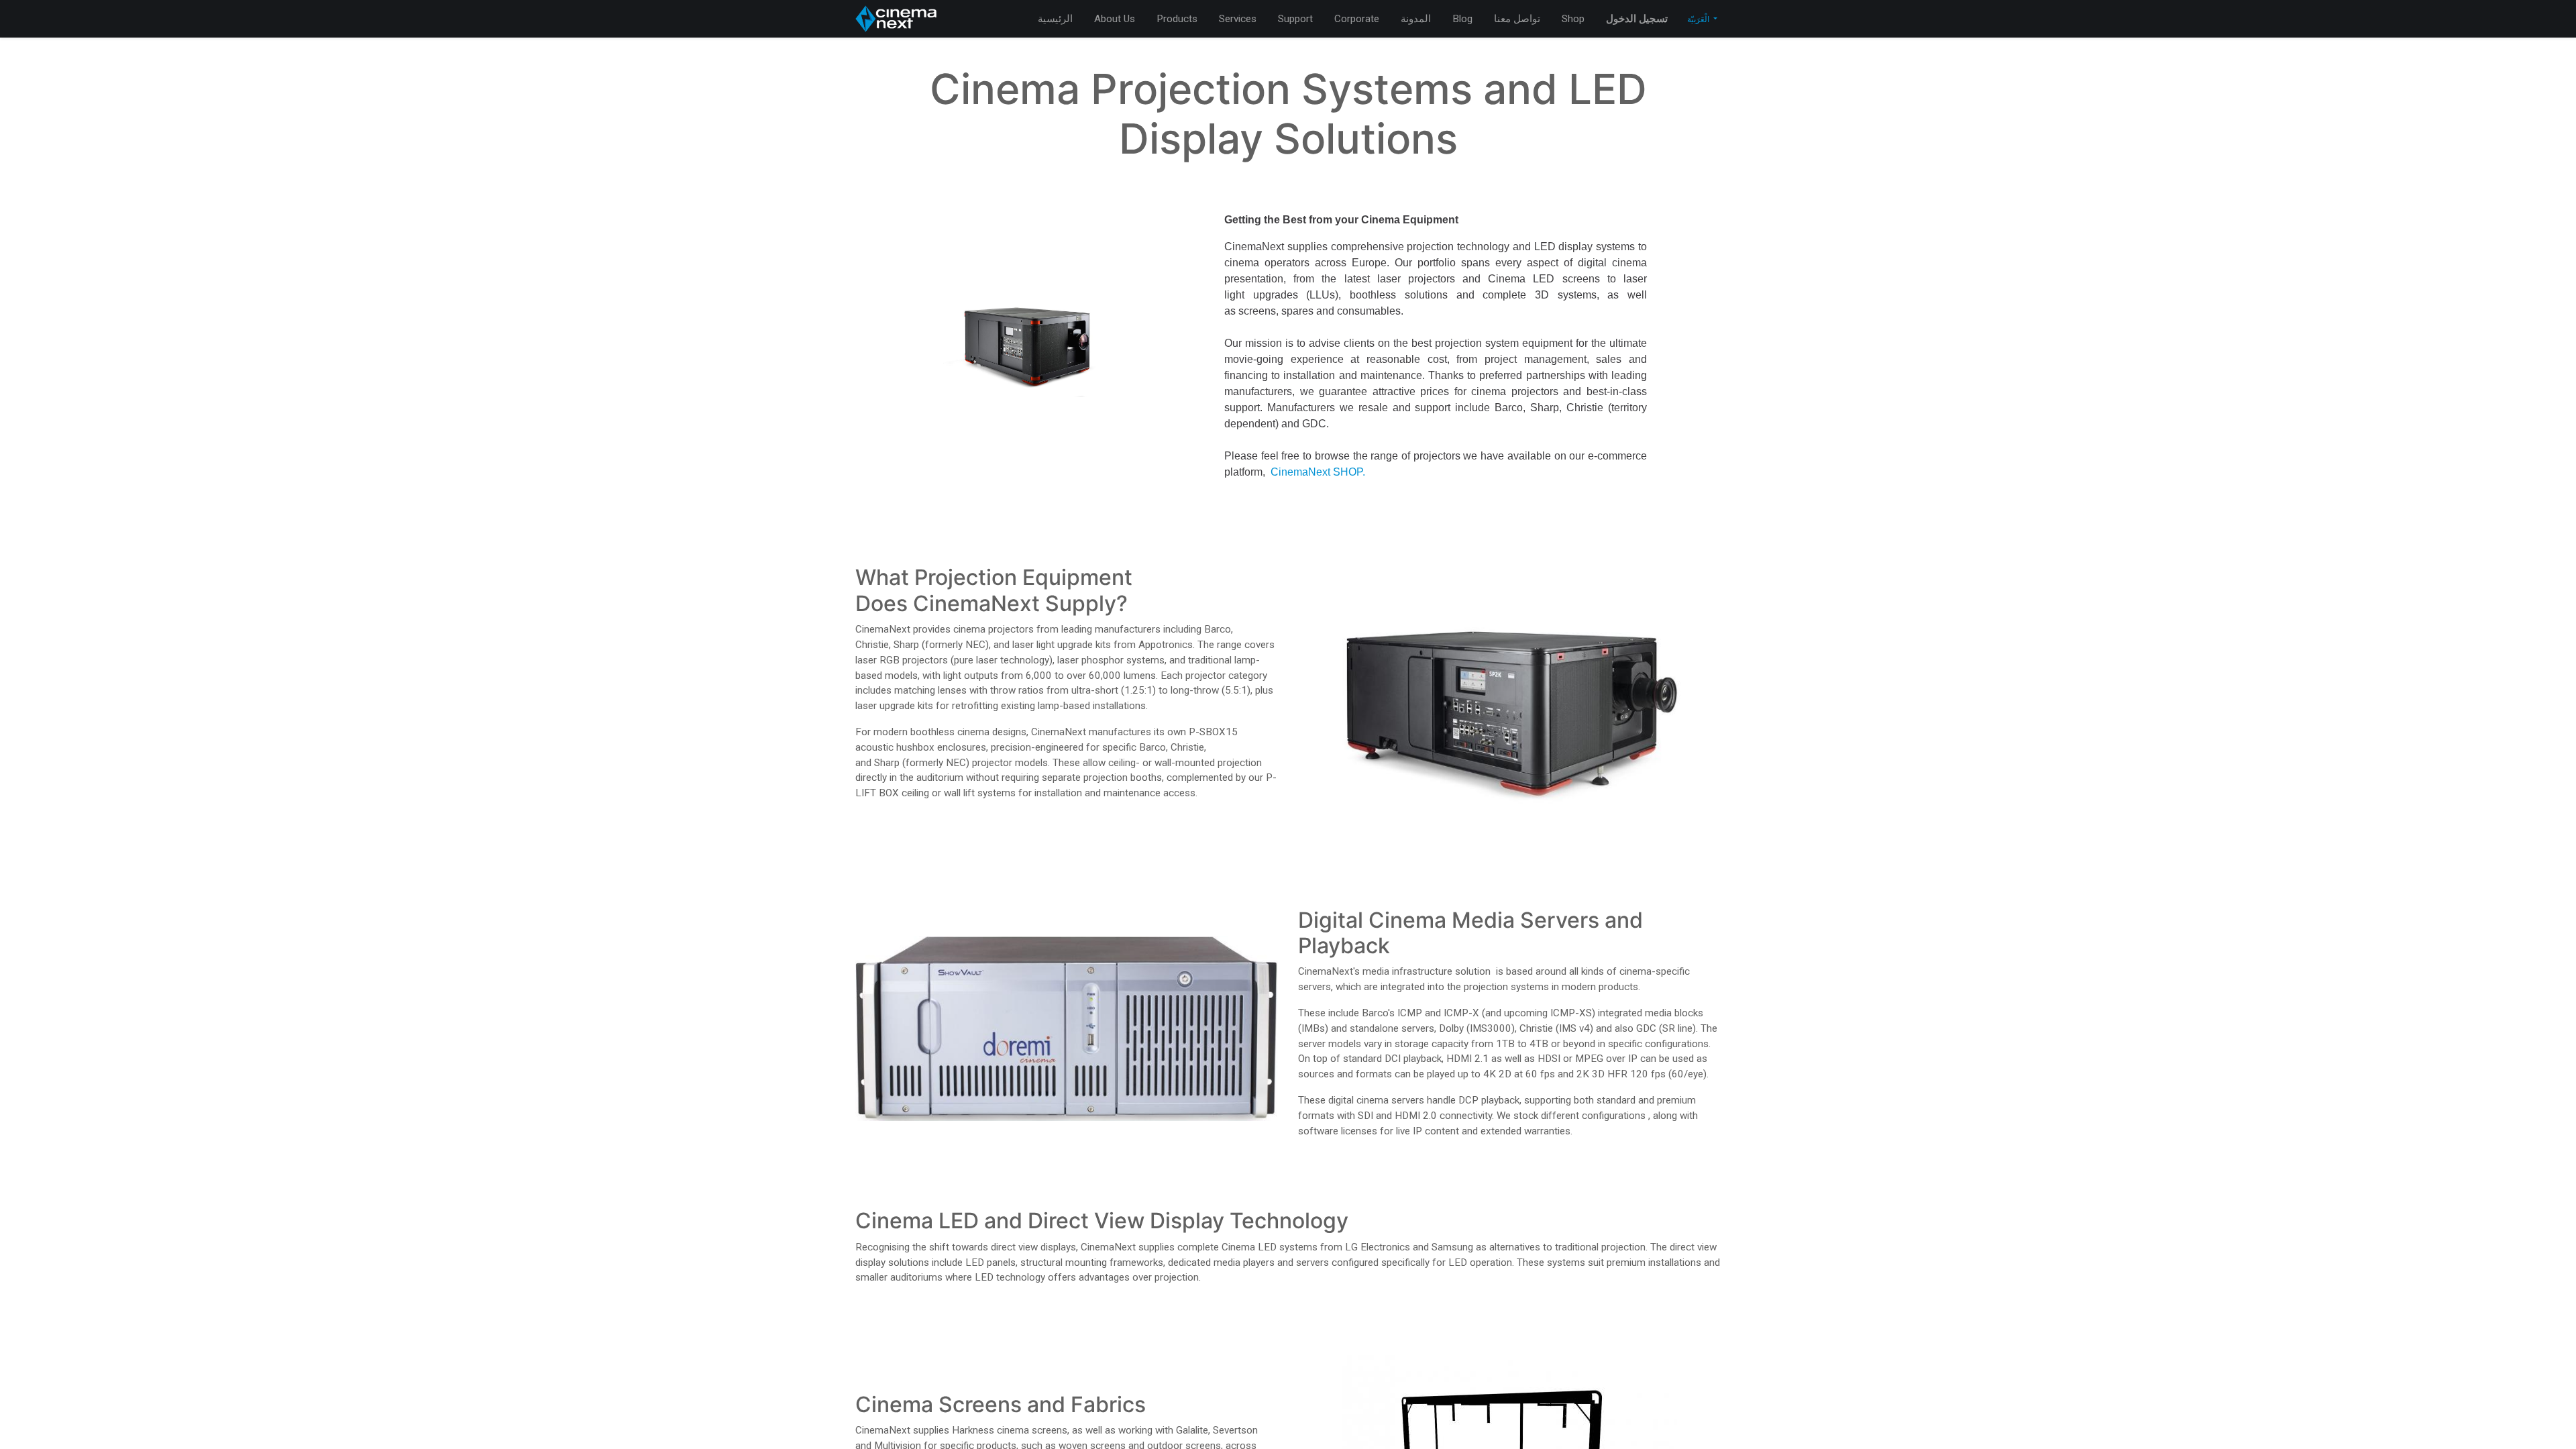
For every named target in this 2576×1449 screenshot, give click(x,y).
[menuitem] (1055, 19)
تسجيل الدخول (1637, 19)
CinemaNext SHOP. (1318, 472)
